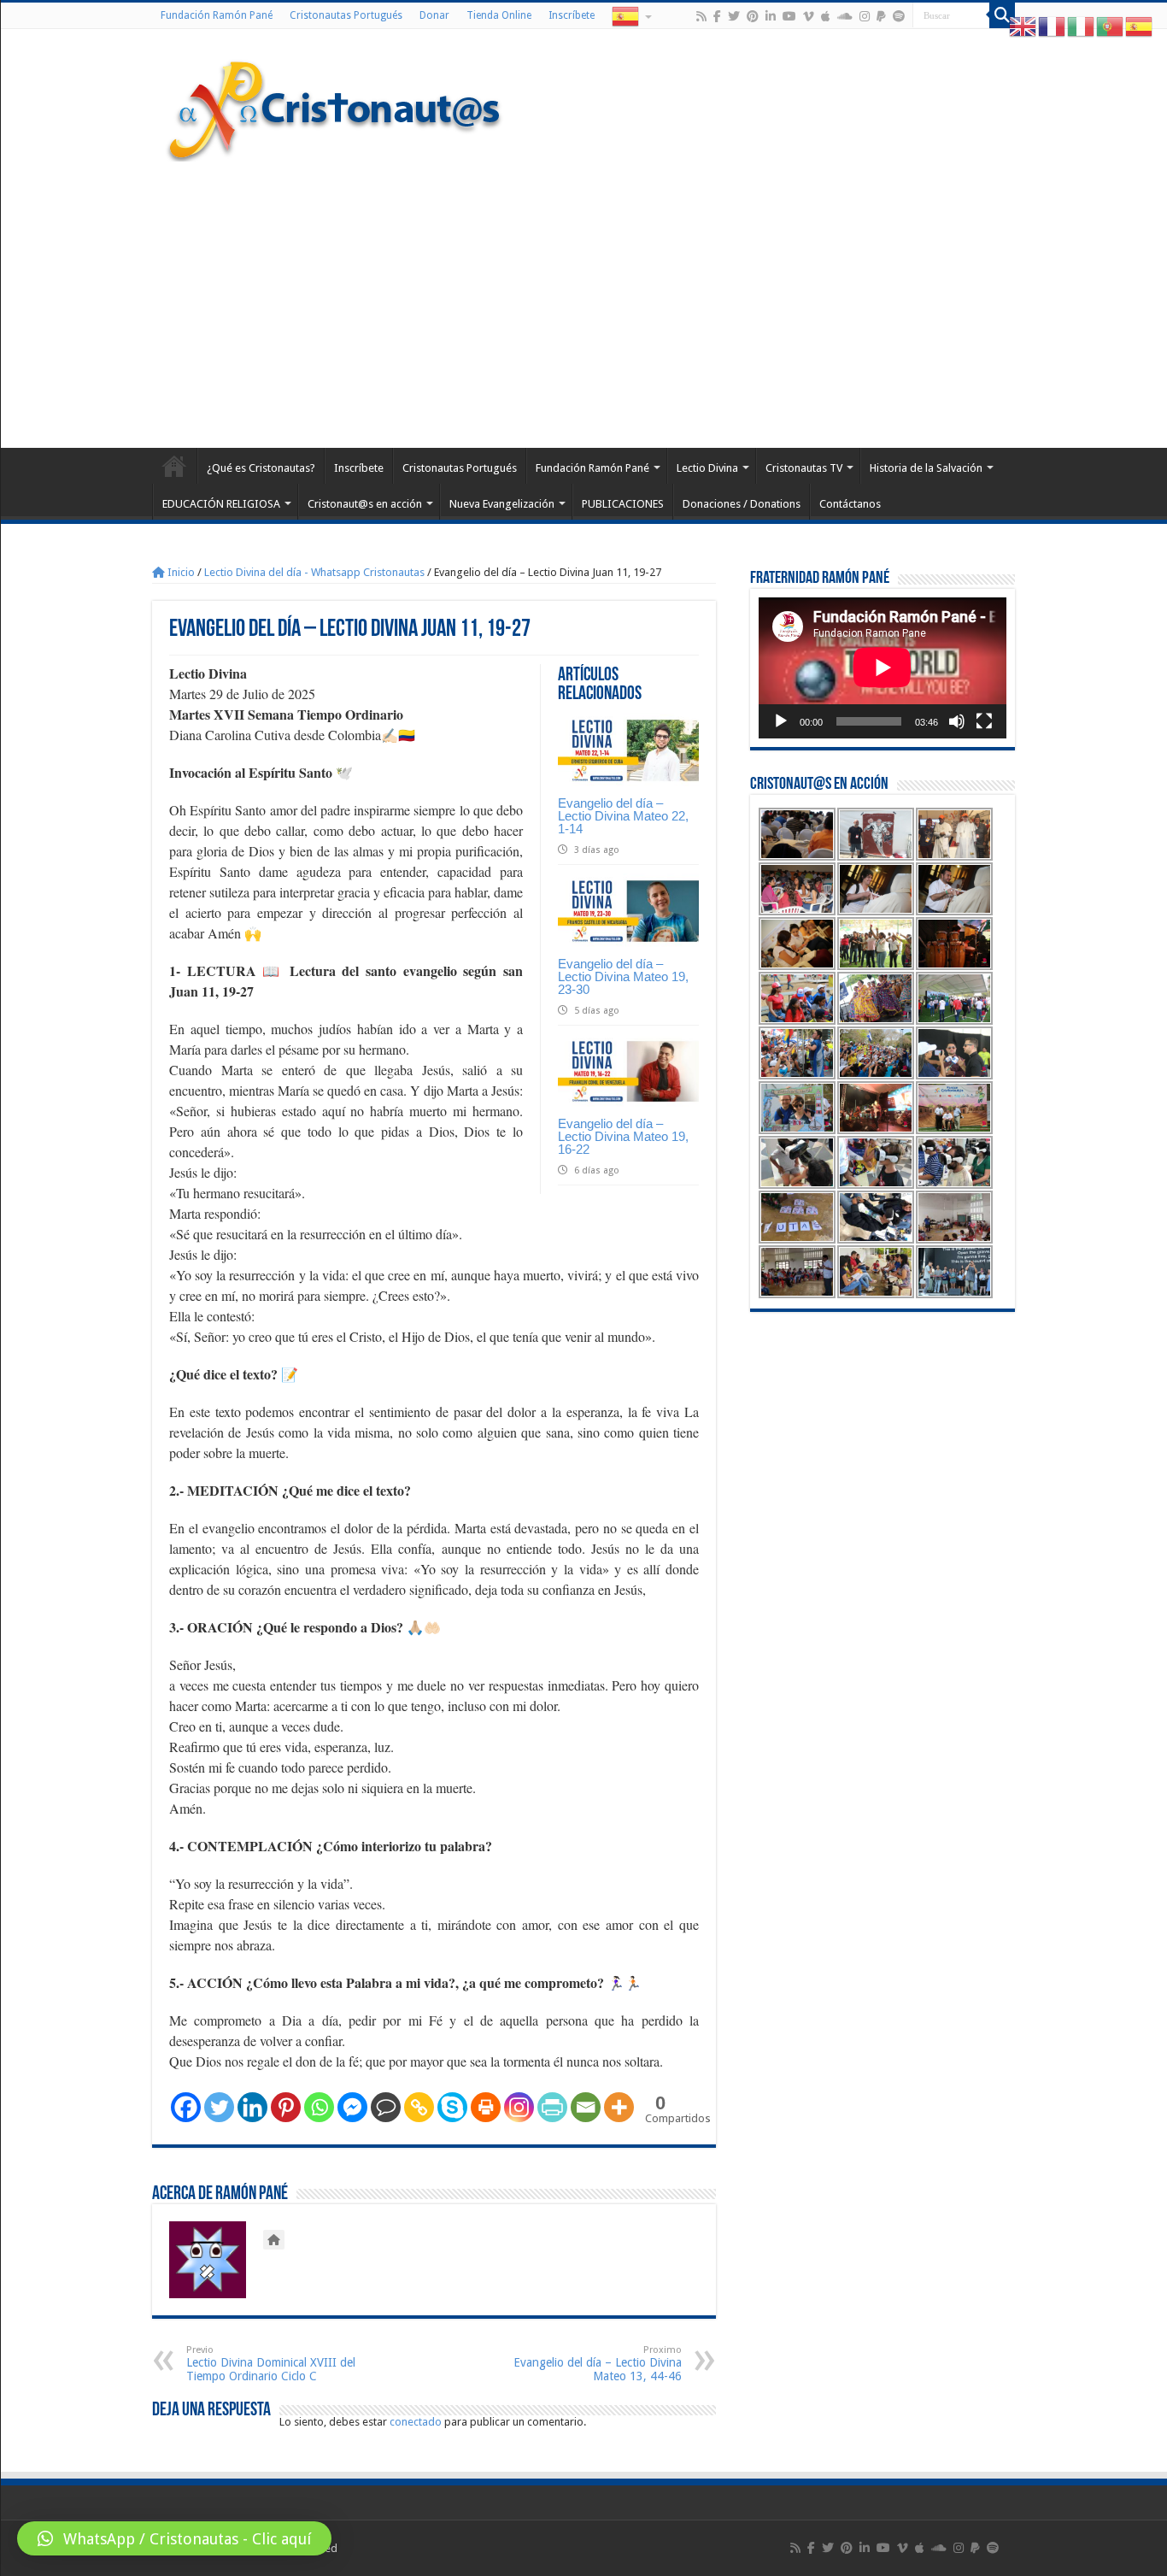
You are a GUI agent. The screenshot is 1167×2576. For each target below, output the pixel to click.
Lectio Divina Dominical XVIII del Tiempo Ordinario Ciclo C (271, 2364)
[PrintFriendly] (552, 2107)
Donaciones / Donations (742, 504)
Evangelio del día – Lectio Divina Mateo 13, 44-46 (598, 2364)
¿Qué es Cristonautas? (261, 468)
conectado (416, 2422)
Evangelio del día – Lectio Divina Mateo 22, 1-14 (623, 816)
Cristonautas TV (804, 468)
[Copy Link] (419, 2107)
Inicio (180, 572)
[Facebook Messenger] (352, 2107)
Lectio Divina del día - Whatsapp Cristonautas (314, 572)
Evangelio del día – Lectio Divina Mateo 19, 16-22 (623, 1136)
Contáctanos (850, 504)
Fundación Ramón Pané (217, 15)
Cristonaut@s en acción (365, 504)
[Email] (586, 2107)
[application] (883, 668)
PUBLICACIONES (623, 504)
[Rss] (701, 16)
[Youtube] (789, 16)
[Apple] (826, 16)
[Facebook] (717, 16)
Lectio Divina (707, 468)
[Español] (630, 15)
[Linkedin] (252, 2107)
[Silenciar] (957, 721)
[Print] (486, 2107)
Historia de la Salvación (926, 468)
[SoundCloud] (845, 16)
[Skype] (452, 2107)
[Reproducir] (781, 721)
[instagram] (865, 16)
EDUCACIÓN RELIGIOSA (221, 504)
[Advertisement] (583, 303)
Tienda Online (499, 15)
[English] (1023, 26)
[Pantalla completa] (984, 721)
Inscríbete (572, 15)
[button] (174, 2538)
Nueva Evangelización (502, 504)
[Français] (1053, 26)
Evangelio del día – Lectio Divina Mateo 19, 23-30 (623, 976)
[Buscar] (1002, 15)
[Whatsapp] (319, 2107)
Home (174, 466)
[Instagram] (519, 2107)
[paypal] (881, 16)
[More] (619, 2107)
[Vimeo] (809, 16)
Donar (434, 15)
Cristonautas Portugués (346, 15)
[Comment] (386, 2107)
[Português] (1111, 26)
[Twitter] (734, 16)
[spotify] (899, 16)
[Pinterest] (753, 16)
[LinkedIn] (771, 16)
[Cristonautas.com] (335, 107)
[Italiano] (1082, 26)
